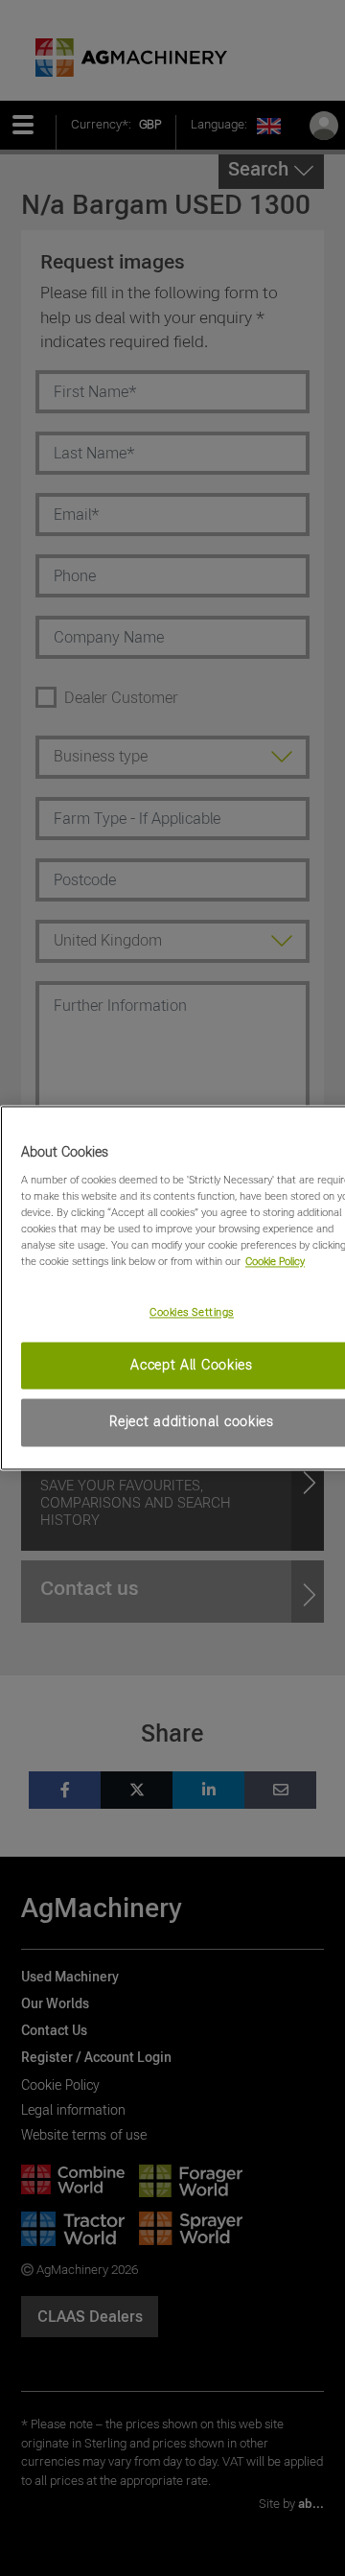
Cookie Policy (275, 1261)
